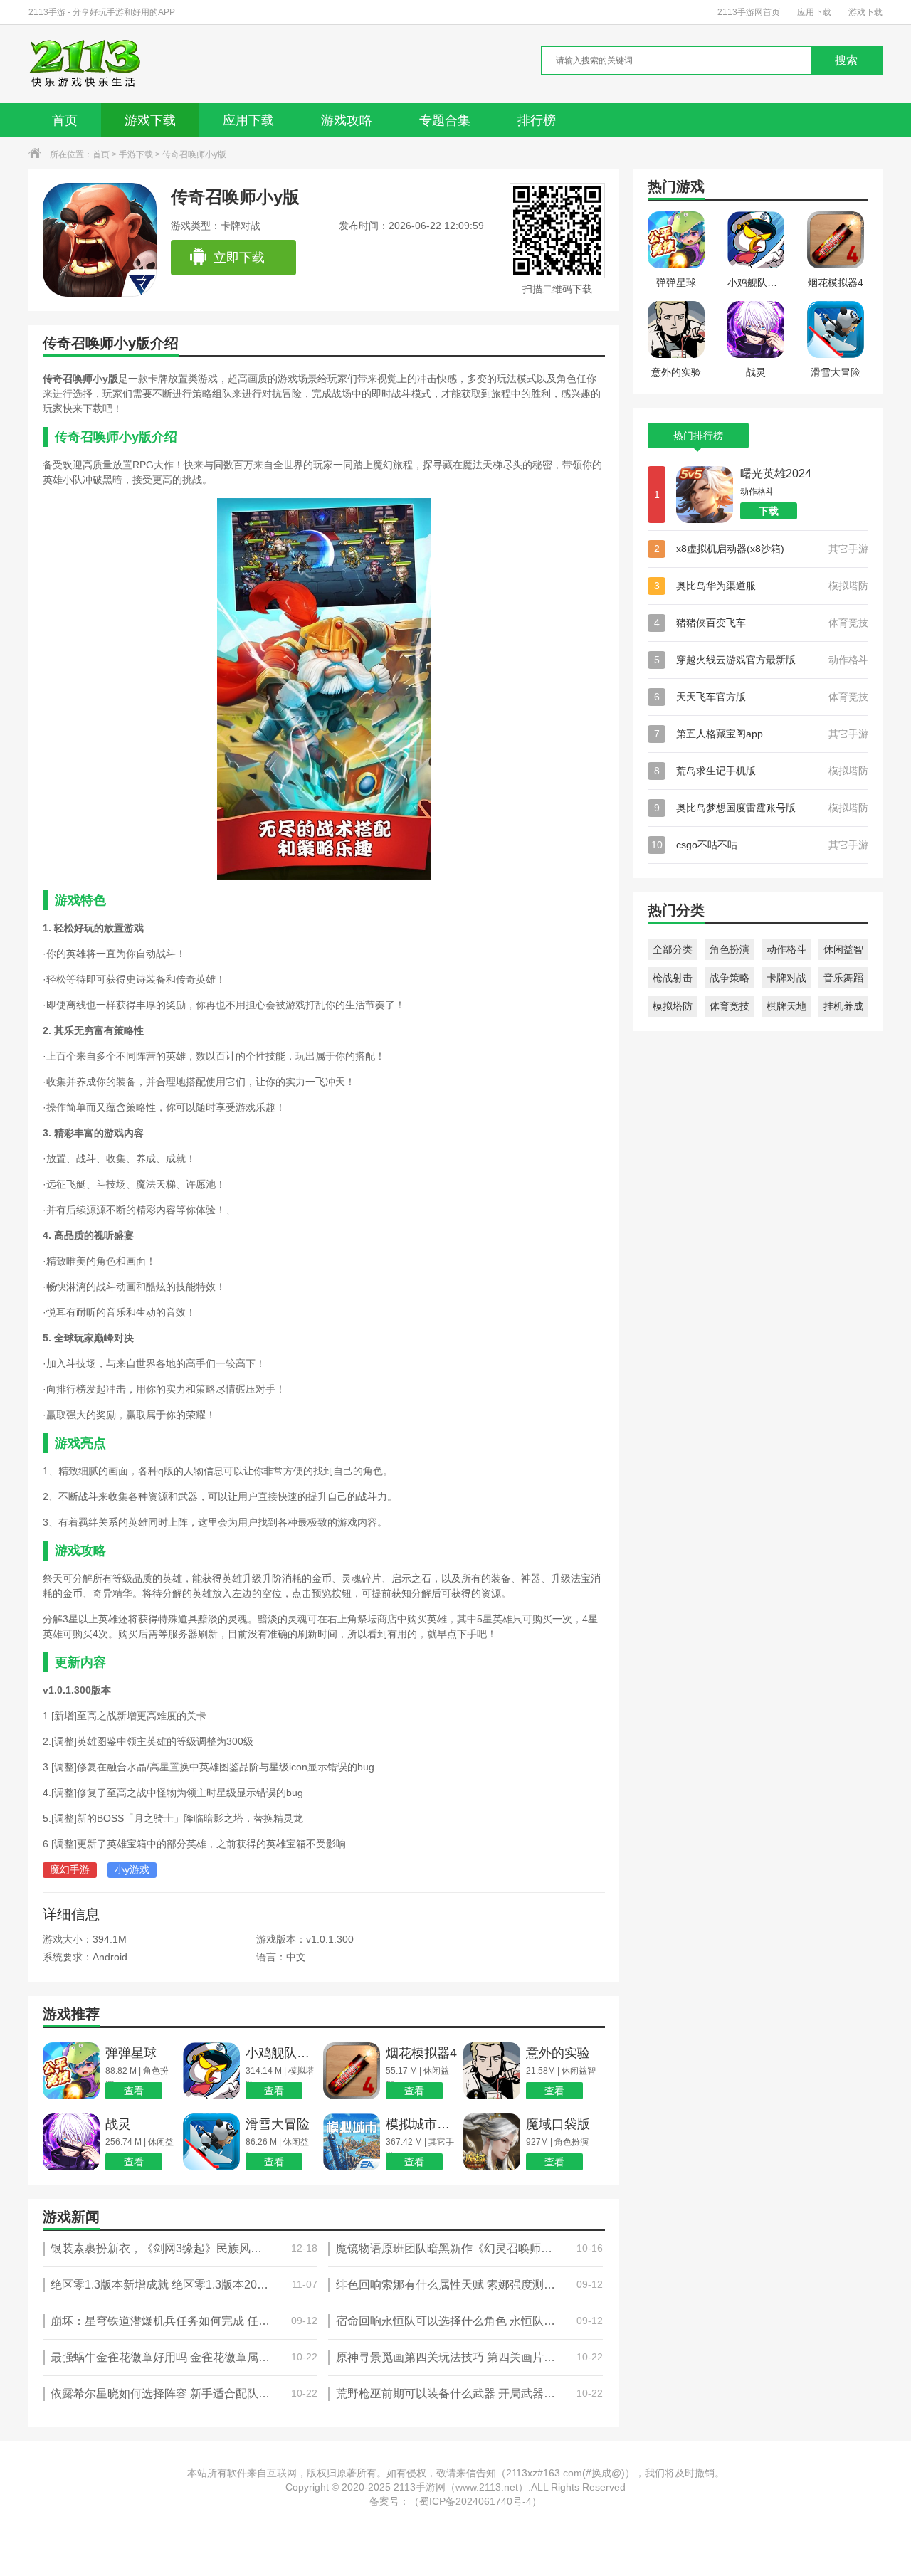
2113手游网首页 (749, 12)
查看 (134, 2091)
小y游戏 (132, 1869)
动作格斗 (786, 949)
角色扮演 (730, 949)
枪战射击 (673, 978)
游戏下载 (865, 12)
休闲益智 (843, 949)
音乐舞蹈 (843, 978)
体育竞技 (730, 1006)
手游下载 (136, 154)
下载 (769, 511)
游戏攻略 (347, 120)
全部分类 (673, 949)
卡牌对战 (786, 978)
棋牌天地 (786, 1006)
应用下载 (814, 12)
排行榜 (537, 120)
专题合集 (445, 120)
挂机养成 (843, 1006)
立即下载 (239, 258)
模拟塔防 (673, 1006)
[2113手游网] (95, 64)
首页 (65, 120)
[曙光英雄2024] (705, 495)
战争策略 (730, 978)
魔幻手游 (70, 1869)
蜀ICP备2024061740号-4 (475, 2501)
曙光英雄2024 (776, 474)
